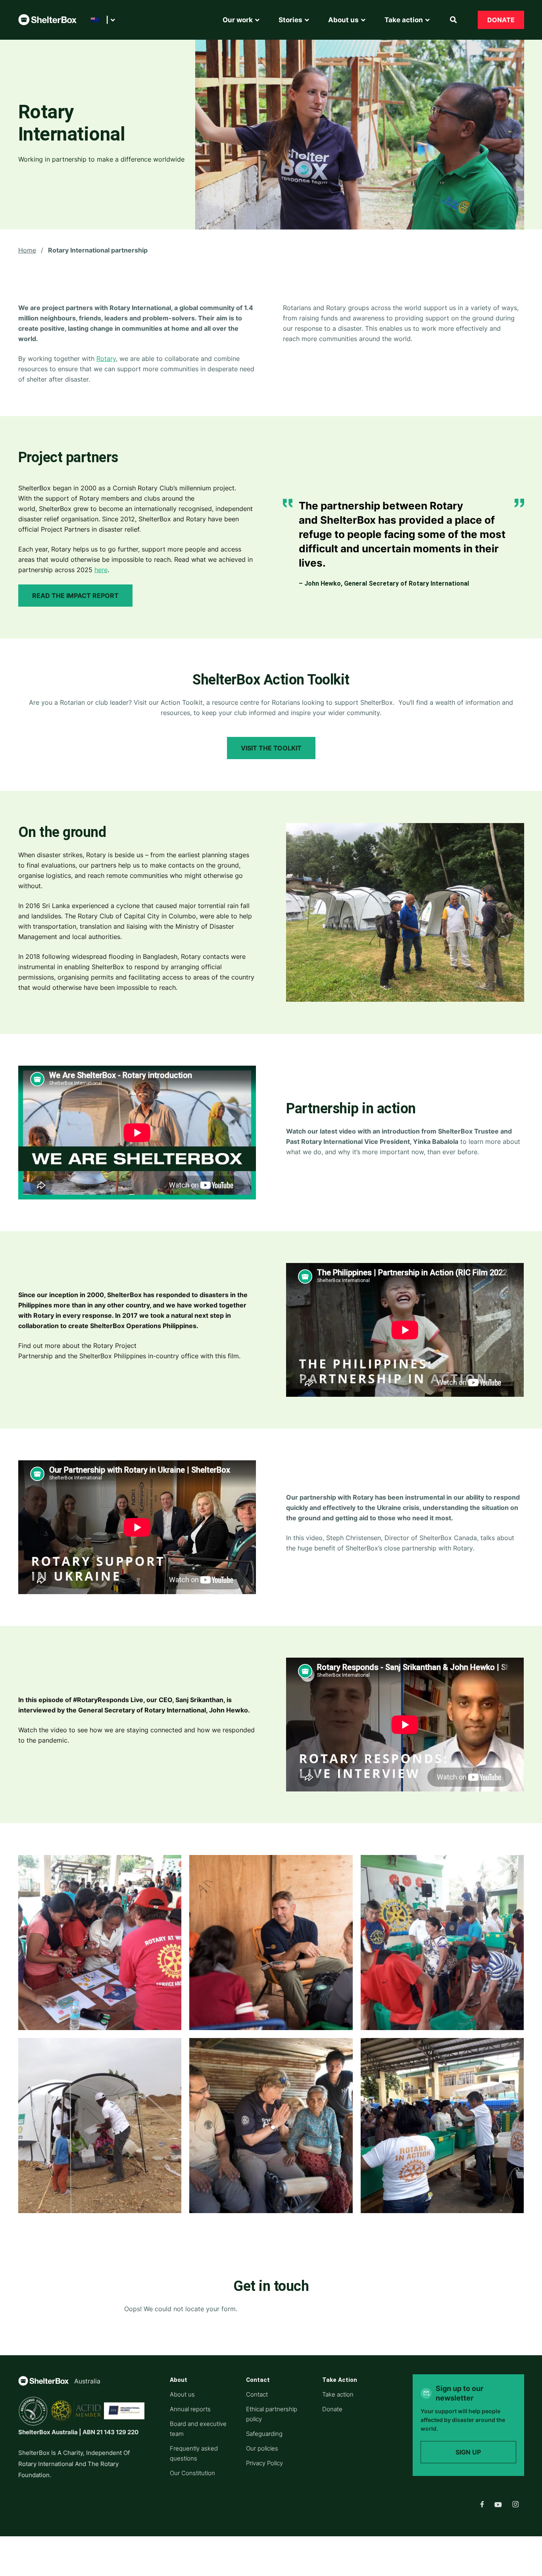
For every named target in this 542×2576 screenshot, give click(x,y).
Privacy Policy (264, 2463)
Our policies (262, 2448)
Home (27, 250)
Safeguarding (264, 2434)
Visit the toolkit (271, 748)
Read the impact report (75, 596)
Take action (338, 2394)
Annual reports (190, 2409)
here (101, 570)
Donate (501, 20)
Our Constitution (192, 2473)
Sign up (468, 2452)
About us (182, 2394)
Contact (257, 2394)
